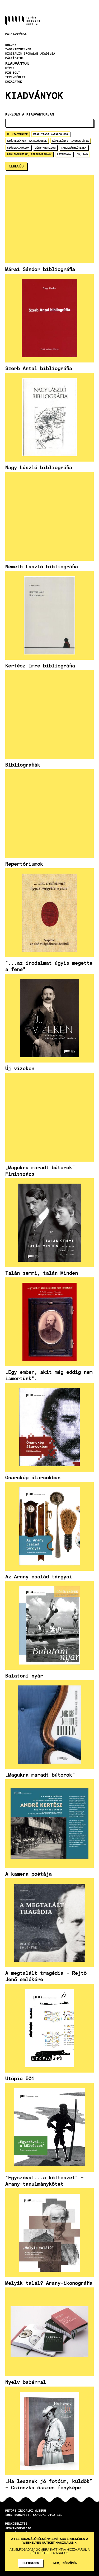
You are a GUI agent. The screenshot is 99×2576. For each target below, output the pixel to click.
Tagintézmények (18, 49)
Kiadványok (20, 34)
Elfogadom (31, 2563)
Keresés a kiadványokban (30, 114)
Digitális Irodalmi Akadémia (30, 54)
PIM (7, 34)
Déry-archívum (45, 148)
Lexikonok (64, 154)
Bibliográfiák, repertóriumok (29, 154)
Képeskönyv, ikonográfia (70, 141)
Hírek (10, 68)
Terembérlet (15, 77)
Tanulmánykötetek (74, 148)
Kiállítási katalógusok (51, 134)
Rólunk (11, 45)
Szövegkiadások (18, 148)
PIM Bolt (13, 73)
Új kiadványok (17, 134)
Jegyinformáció (18, 2528)
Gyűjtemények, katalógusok (27, 141)
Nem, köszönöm (65, 2563)
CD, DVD (82, 154)
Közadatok (14, 82)
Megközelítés (16, 2523)
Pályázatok (15, 58)
